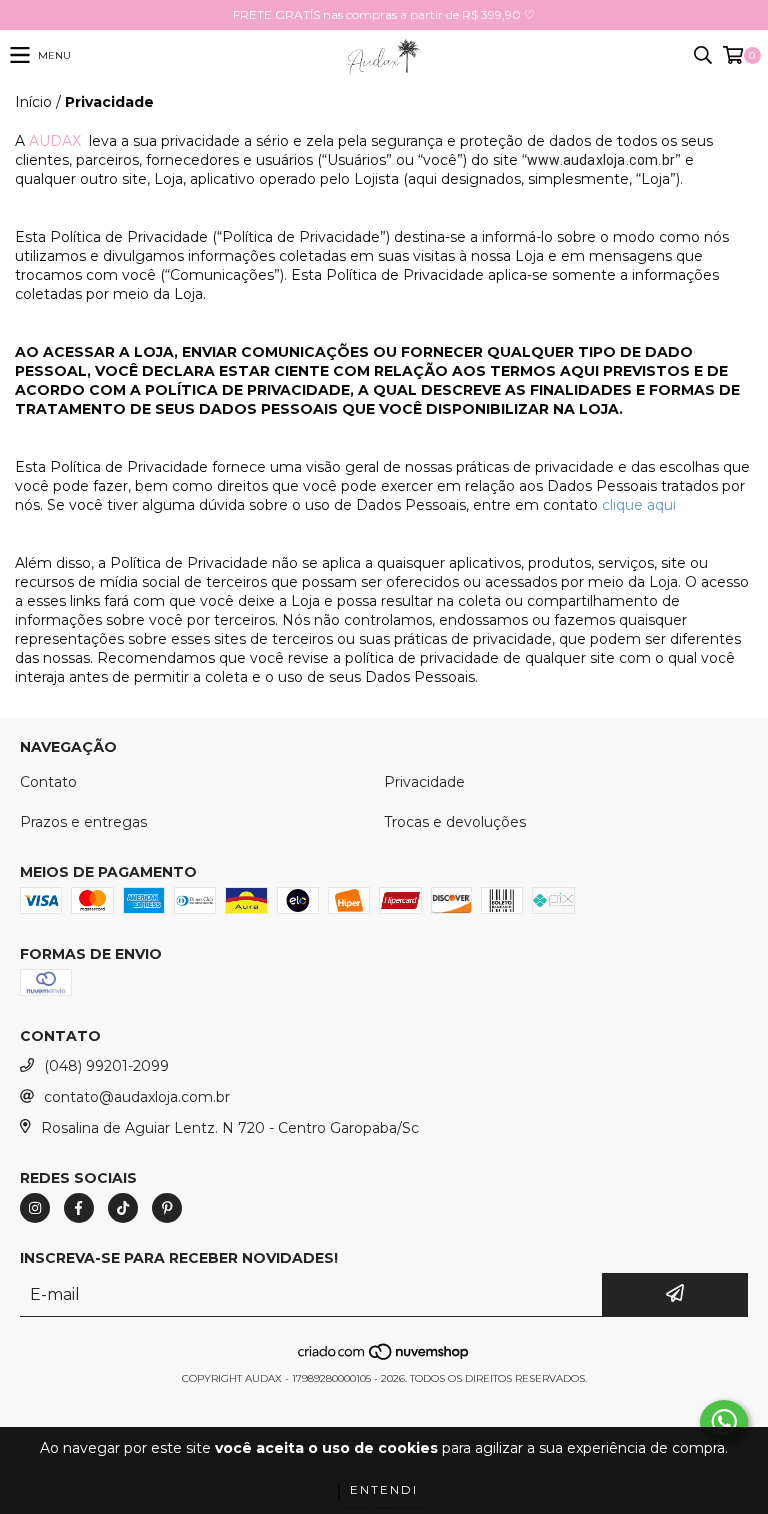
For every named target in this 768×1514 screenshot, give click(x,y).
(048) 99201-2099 (106, 1066)
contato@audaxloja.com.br (137, 1097)
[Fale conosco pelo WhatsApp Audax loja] (724, 1422)
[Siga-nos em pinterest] (167, 1208)
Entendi (384, 1489)
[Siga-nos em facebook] (79, 1208)
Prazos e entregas (83, 822)
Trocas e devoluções (455, 822)
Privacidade (424, 782)
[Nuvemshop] (384, 1358)
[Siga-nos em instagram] (35, 1208)
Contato (48, 782)
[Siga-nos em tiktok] (123, 1208)
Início (33, 102)
